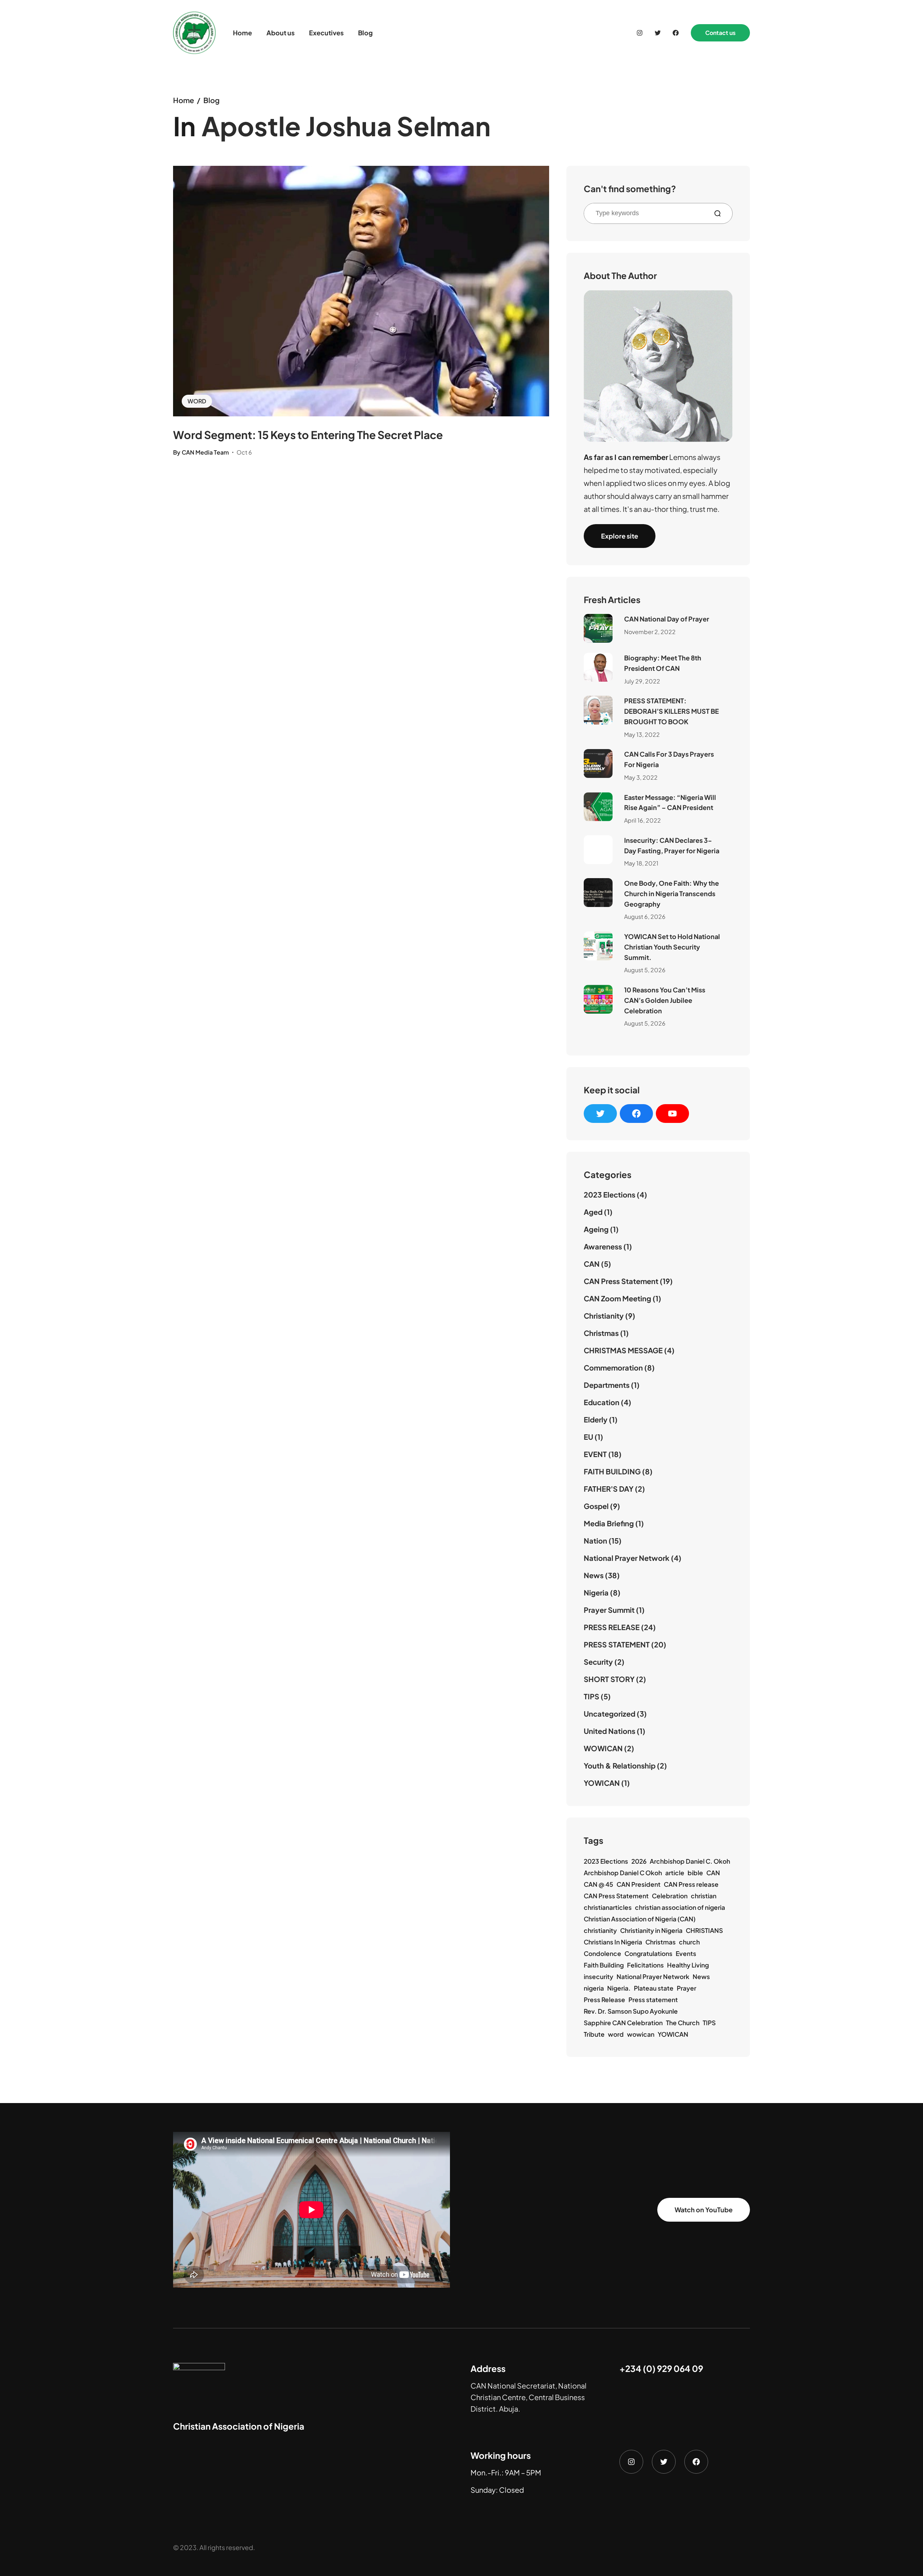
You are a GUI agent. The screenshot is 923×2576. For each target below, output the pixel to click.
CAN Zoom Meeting (617, 1298)
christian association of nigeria (680, 1907)
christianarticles (608, 1907)
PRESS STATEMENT (617, 1644)
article (675, 1873)
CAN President (639, 1884)
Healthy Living (688, 1965)
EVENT (595, 1454)
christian (704, 1896)
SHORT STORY (609, 1679)
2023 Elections (610, 1194)
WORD (197, 401)
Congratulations (648, 1953)
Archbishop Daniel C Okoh (623, 1873)
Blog (211, 100)
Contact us (720, 33)
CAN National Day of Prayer (667, 619)
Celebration (670, 1896)
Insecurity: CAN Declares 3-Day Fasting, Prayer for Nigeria (672, 845)
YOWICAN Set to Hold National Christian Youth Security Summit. (672, 947)
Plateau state (654, 1988)
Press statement (653, 2000)
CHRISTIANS (704, 1930)
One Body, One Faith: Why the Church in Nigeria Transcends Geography (672, 893)
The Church (683, 2023)
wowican (641, 2034)
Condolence (602, 1953)
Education (602, 1402)
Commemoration (613, 1367)
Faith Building (604, 1965)
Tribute (594, 2034)
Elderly (596, 1419)
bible (695, 1873)
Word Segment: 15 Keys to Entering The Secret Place (308, 435)
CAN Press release (691, 1884)
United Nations (610, 1731)
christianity (600, 1930)
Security (598, 1662)
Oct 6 (244, 452)
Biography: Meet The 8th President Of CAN (663, 663)
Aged (593, 1212)
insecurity (599, 1977)
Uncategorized (610, 1714)
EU (588, 1437)
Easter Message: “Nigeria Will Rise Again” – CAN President (670, 802)
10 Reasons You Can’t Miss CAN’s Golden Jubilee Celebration (665, 1000)
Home (184, 100)
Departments (607, 1385)
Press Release (604, 2000)
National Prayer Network (627, 1558)
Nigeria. (619, 1988)
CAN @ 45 (599, 1884)
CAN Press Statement (621, 1281)
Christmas (601, 1333)
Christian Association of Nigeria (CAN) (640, 1919)
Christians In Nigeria (613, 1942)
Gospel (596, 1506)
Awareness (603, 1246)
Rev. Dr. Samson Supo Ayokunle (631, 2011)
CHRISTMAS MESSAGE (623, 1350)
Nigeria (596, 1592)
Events (686, 1953)
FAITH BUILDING (612, 1471)
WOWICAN (603, 1748)
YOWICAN (602, 1783)
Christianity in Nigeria (651, 1930)
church (689, 1942)
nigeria (594, 1988)
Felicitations (645, 1965)
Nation (595, 1541)
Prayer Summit (609, 1610)
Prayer (686, 1988)
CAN (592, 1264)
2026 (639, 1861)
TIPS (591, 1696)
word (616, 2034)
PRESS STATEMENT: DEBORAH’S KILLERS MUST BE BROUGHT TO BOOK (672, 711)
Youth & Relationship (620, 1765)
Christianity (604, 1316)
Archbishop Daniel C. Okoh (690, 1861)
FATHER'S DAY (609, 1489)
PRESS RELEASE (612, 1627)
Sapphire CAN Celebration (623, 2023)
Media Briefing (609, 1523)
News (594, 1575)
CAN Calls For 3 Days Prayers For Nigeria (669, 759)
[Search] (720, 213)
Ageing (596, 1229)
